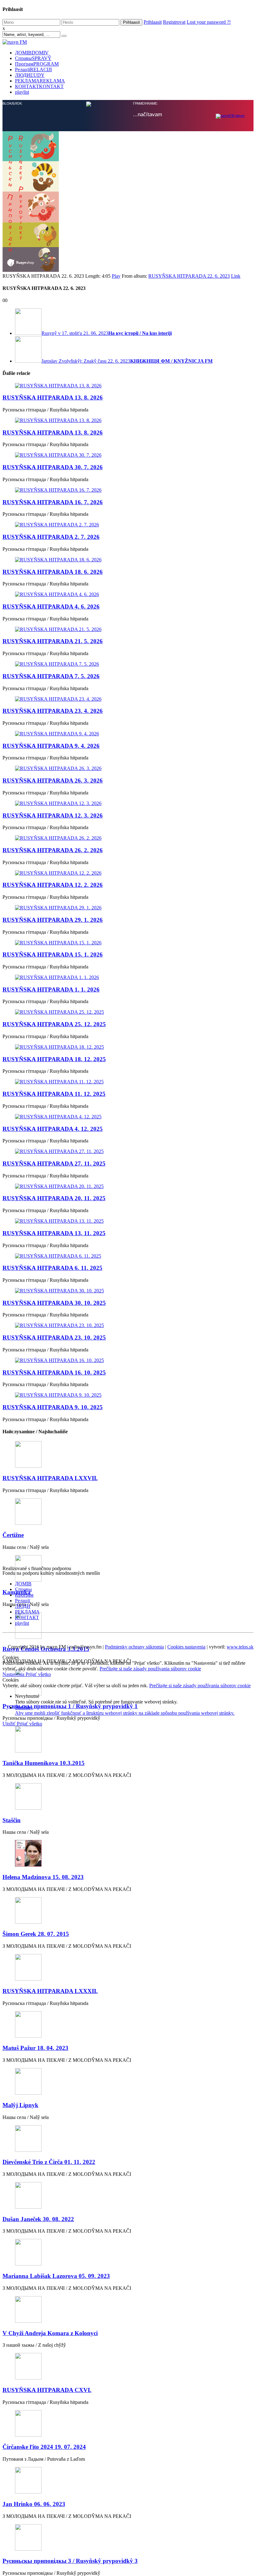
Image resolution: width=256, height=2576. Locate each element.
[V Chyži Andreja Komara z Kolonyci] (128, 2310)
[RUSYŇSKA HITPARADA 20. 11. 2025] (128, 1186)
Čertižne (13, 1535)
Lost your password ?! (209, 22)
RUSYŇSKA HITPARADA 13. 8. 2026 (53, 398)
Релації (33, 70)
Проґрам (37, 64)
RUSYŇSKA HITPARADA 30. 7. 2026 (53, 467)
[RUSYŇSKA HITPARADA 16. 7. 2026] (128, 490)
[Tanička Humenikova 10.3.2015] (128, 1740)
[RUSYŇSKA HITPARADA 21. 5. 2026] (128, 629)
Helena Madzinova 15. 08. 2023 (43, 1877)
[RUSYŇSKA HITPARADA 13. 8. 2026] (128, 386)
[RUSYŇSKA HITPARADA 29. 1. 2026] (128, 908)
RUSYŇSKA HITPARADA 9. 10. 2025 (53, 1407)
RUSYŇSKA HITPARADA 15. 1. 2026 (53, 955)
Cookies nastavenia (186, 1647)
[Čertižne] (128, 1512)
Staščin (12, 1820)
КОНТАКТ (39, 86)
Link (236, 276)
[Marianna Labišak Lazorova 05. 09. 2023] (128, 2253)
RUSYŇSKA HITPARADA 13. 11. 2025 (54, 1233)
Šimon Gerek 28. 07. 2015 (36, 1934)
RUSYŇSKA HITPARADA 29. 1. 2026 (53, 920)
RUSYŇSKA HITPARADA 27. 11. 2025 (54, 1164)
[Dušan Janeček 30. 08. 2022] (128, 2196)
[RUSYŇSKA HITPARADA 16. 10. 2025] (128, 1360)
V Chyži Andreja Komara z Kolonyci (50, 2333)
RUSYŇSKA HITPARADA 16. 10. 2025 (54, 1373)
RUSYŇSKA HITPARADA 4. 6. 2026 (51, 607)
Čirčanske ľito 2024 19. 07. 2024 (44, 2447)
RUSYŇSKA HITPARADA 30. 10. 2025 (54, 1303)
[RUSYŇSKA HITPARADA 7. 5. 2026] (128, 664)
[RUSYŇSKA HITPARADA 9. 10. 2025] (128, 1395)
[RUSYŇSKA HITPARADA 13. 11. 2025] (128, 1221)
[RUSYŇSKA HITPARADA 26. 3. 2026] (128, 768)
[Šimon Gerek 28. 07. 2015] (128, 1911)
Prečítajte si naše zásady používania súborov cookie (150, 1669)
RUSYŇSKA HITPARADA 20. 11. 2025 (54, 1198)
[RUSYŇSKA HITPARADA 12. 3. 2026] (128, 803)
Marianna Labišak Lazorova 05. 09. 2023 (56, 2276)
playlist (22, 92)
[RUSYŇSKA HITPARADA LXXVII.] (128, 1455)
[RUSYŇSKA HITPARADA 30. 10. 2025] (128, 1291)
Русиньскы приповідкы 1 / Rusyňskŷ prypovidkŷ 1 (70, 1706)
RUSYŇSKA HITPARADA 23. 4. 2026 (53, 711)
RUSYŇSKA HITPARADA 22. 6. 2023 (189, 276)
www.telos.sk (240, 1647)
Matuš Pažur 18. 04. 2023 (35, 2048)
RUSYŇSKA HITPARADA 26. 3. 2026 (53, 781)
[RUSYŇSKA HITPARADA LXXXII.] (128, 1968)
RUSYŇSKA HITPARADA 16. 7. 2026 (53, 502)
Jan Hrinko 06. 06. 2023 (34, 2504)
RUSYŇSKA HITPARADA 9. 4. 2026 (51, 746)
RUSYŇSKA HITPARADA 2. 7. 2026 (51, 537)
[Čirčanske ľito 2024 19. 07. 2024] (128, 2424)
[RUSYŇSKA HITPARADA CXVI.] (128, 2367)
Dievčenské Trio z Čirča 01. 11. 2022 (49, 2162)
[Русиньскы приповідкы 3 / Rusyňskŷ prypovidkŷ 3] (128, 2538)
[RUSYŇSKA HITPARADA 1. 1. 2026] (128, 977)
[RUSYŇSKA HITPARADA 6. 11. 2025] (128, 1256)
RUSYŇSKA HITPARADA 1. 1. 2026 (51, 990)
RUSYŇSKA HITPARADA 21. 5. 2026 (53, 641)
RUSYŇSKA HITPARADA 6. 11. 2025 (52, 1268)
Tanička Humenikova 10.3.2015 (44, 1763)
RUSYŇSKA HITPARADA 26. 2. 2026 (53, 850)
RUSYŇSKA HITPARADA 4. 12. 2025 (53, 1129)
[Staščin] (128, 1797)
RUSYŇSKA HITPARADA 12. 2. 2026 (53, 885)
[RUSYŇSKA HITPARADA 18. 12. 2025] (128, 1047)
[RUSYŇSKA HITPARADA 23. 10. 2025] (128, 1325)
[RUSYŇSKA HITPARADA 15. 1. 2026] (128, 943)
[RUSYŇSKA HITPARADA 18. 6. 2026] (128, 560)
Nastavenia (14, 1674)
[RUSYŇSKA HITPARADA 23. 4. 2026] (128, 699)
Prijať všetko (38, 1674)
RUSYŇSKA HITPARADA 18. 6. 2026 (53, 572)
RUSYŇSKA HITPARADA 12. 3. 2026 (53, 816)
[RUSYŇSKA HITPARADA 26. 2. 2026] (128, 838)
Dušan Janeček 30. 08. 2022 (38, 2219)
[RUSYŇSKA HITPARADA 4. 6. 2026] (128, 594)
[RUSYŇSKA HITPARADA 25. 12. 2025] (128, 1012)
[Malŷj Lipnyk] (128, 2082)
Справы (33, 58)
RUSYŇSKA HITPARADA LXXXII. (50, 1991)
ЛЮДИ (30, 75)
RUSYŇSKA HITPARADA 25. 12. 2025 (54, 1024)
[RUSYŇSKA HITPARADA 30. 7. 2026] (128, 455)
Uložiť (10, 1724)
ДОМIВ (32, 53)
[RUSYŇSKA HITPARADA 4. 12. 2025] (128, 1117)
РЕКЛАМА (40, 81)
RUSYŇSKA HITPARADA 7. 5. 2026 (51, 676)
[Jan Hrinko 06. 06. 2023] (128, 2481)
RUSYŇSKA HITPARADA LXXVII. (50, 1478)
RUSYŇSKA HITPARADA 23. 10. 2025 (54, 1338)
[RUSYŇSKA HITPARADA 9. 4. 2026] (128, 734)
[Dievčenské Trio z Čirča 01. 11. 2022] (128, 2139)
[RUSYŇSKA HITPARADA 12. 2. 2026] (128, 873)
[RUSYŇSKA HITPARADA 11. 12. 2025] (128, 1082)
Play (116, 276)
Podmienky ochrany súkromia (134, 1647)
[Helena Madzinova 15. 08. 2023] (128, 1854)
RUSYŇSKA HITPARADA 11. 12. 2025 (54, 1094)
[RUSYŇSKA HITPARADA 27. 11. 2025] (128, 1151)
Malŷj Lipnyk (20, 2105)
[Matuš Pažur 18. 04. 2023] (128, 2025)
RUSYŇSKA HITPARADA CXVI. (47, 2390)
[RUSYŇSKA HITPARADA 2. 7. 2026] (128, 525)
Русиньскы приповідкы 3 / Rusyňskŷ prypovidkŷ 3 (70, 2561)
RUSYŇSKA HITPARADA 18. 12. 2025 (54, 1059)
